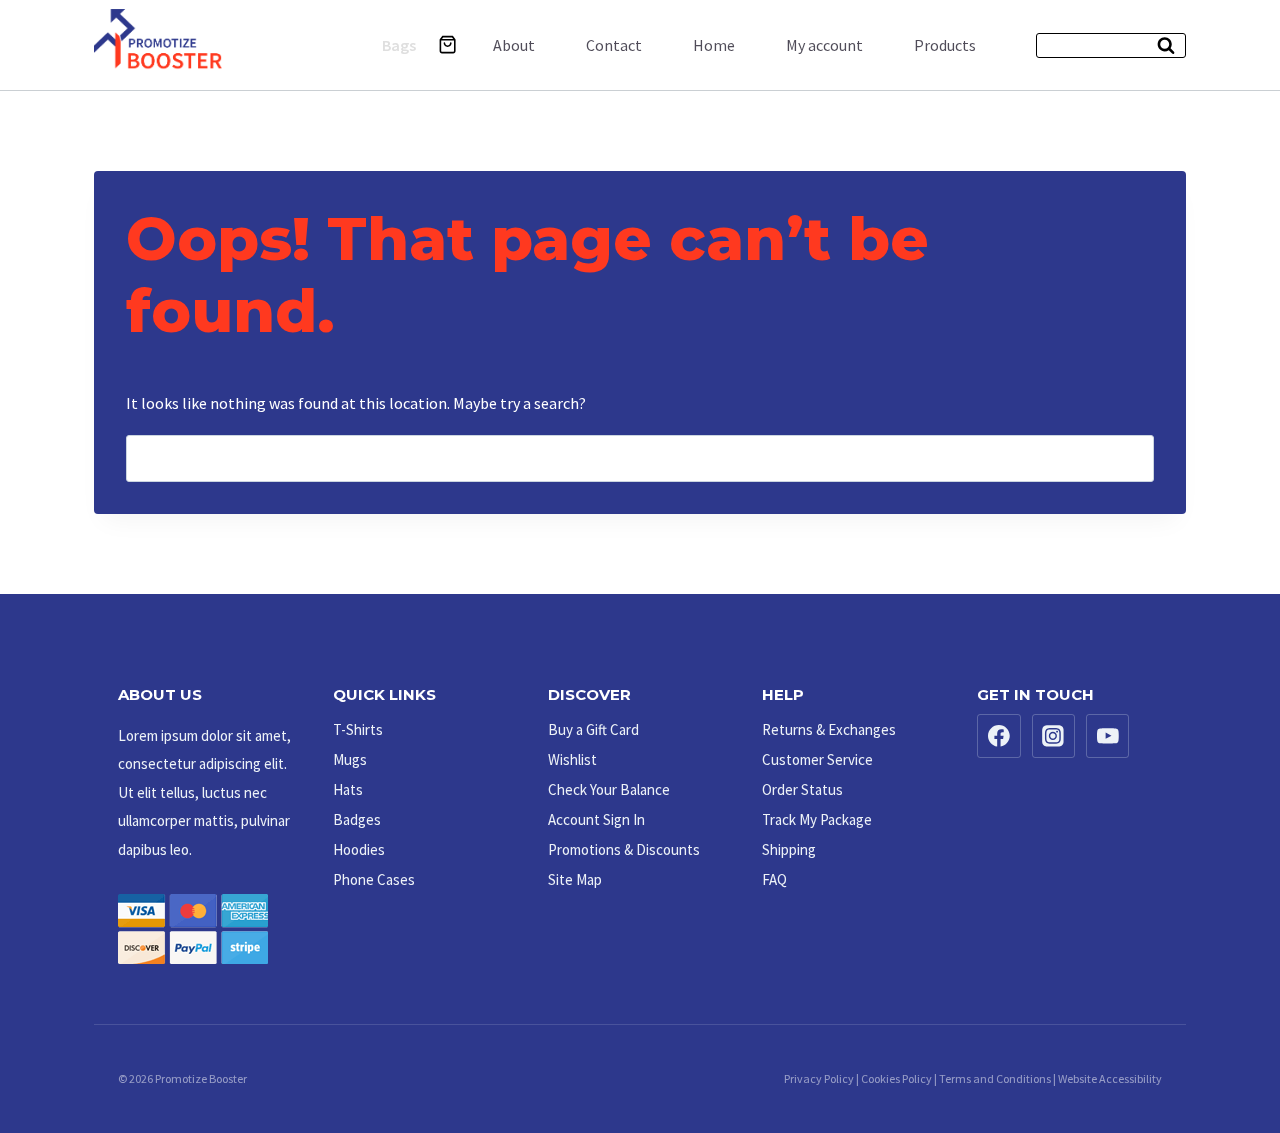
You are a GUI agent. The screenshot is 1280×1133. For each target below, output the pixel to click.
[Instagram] (1054, 736)
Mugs (350, 759)
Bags (399, 45)
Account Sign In (596, 819)
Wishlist (572, 759)
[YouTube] (1108, 736)
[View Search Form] (1111, 45)
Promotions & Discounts (624, 849)
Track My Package (817, 819)
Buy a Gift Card (593, 729)
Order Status (802, 789)
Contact (614, 45)
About (514, 45)
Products (945, 45)
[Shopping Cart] (447, 44)
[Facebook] (999, 736)
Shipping (789, 849)
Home (714, 45)
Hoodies (359, 849)
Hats (348, 789)
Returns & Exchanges (829, 729)
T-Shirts (358, 729)
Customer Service (817, 759)
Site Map (575, 879)
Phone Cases (374, 879)
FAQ (774, 879)
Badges (357, 819)
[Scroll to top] (1221, 1056)
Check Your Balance (609, 789)
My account (824, 45)
